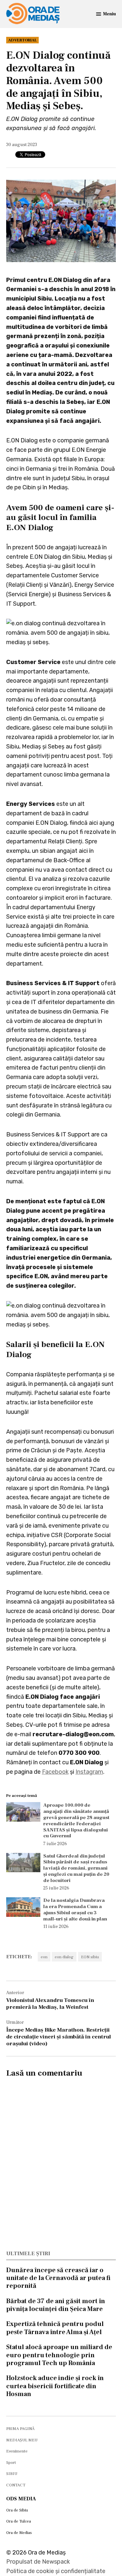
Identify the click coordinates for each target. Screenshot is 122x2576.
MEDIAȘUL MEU (22, 2440)
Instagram (89, 1772)
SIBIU (12, 2474)
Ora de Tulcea (19, 2521)
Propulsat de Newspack (38, 2562)
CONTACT (16, 2485)
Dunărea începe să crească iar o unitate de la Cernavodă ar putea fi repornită (58, 2278)
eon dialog (64, 1957)
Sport (11, 2463)
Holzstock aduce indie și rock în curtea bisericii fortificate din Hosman (55, 2386)
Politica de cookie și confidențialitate (56, 2571)
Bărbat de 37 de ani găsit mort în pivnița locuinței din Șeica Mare (56, 2305)
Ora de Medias (19, 2533)
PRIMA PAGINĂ (20, 2429)
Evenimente (17, 2451)
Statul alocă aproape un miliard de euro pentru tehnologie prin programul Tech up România (59, 2355)
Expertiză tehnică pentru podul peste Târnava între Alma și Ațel (55, 2328)
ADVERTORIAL (22, 40)
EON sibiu (90, 1957)
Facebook (55, 1772)
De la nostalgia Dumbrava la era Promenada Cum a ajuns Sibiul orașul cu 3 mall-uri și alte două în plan (75, 1909)
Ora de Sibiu (17, 2510)
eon (44, 1957)
